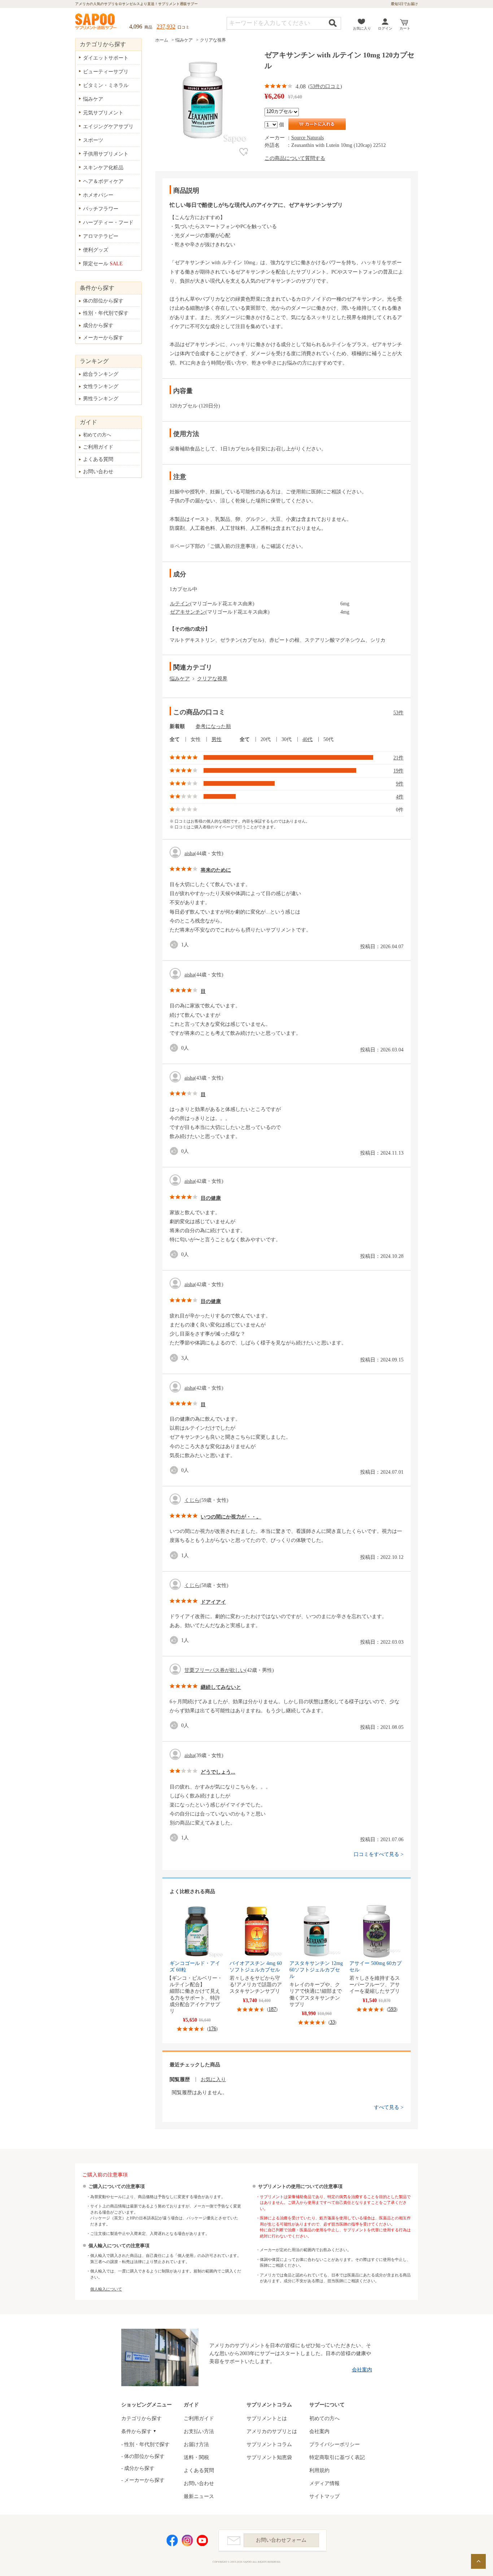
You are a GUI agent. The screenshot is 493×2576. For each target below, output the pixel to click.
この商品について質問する (295, 158)
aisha (189, 853)
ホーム (162, 40)
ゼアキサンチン (188, 612)
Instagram (187, 2540)
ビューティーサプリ (106, 72)
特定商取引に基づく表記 (337, 2457)
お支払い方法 (199, 2431)
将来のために (216, 870)
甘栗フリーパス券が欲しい (215, 1670)
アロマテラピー (101, 236)
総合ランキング (101, 374)
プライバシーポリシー (335, 2444)
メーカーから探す (103, 338)
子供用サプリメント (106, 154)
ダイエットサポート (106, 58)
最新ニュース (199, 2496)
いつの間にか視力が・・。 (231, 1517)
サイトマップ (324, 2496)
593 (392, 2009)
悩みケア (184, 40)
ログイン (385, 28)
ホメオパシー (98, 195)
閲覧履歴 (180, 2080)
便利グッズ (96, 250)
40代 (307, 739)
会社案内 (362, 2370)
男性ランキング (101, 399)
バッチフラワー (101, 209)
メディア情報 (324, 2483)
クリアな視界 (213, 40)
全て (175, 739)
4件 (400, 797)
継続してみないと (221, 1687)
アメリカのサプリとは (272, 2431)
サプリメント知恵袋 (269, 2457)
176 (212, 2029)
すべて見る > (389, 2107)
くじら (192, 1500)
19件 (398, 771)
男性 (217, 739)
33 (332, 2022)
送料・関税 (196, 2457)
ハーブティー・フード (108, 223)
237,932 (166, 27)
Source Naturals (307, 138)
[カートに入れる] (317, 124)
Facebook (172, 2540)
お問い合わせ (98, 472)
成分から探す (98, 325)
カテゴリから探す (141, 2418)
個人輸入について (106, 2289)
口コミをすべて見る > (379, 1854)
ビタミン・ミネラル (106, 85)
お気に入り (362, 28)
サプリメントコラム (269, 2444)
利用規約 (319, 2470)
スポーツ (93, 140)
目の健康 (211, 1198)
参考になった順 (213, 726)
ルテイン (180, 604)
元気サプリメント (103, 113)
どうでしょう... (218, 1772)
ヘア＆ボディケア (103, 181)
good (175, 945)
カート (405, 28)
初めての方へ (97, 435)
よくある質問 (98, 459)
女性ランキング (101, 386)
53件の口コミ (325, 86)
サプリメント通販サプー (96, 22)
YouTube (202, 2540)
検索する (333, 23)
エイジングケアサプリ (108, 127)
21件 (398, 758)
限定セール (103, 264)
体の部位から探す (103, 301)
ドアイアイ (213, 1602)
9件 (400, 784)
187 (272, 2009)
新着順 (177, 726)
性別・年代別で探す (106, 313)
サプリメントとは (267, 2418)
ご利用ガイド (98, 447)
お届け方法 (196, 2444)
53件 (398, 713)
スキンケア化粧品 (103, 168)
